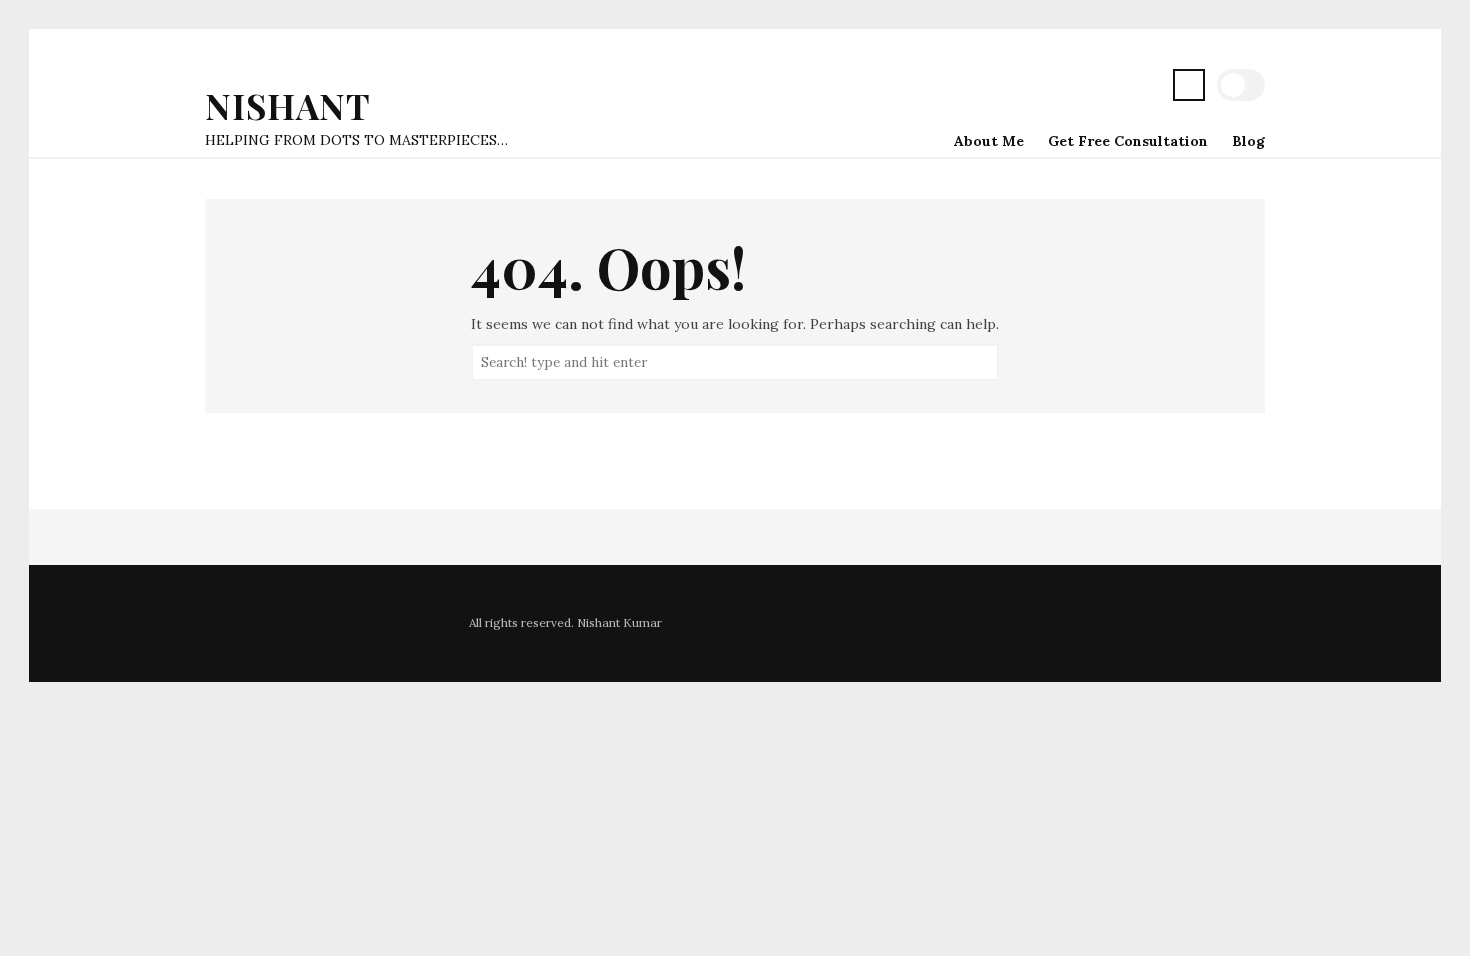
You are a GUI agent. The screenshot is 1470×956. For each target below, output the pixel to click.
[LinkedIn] (1113, 87)
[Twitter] (1017, 87)
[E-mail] (1145, 87)
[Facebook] (1049, 87)
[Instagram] (1081, 87)
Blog (1248, 141)
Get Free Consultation (1128, 141)
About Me (989, 141)
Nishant (288, 105)
